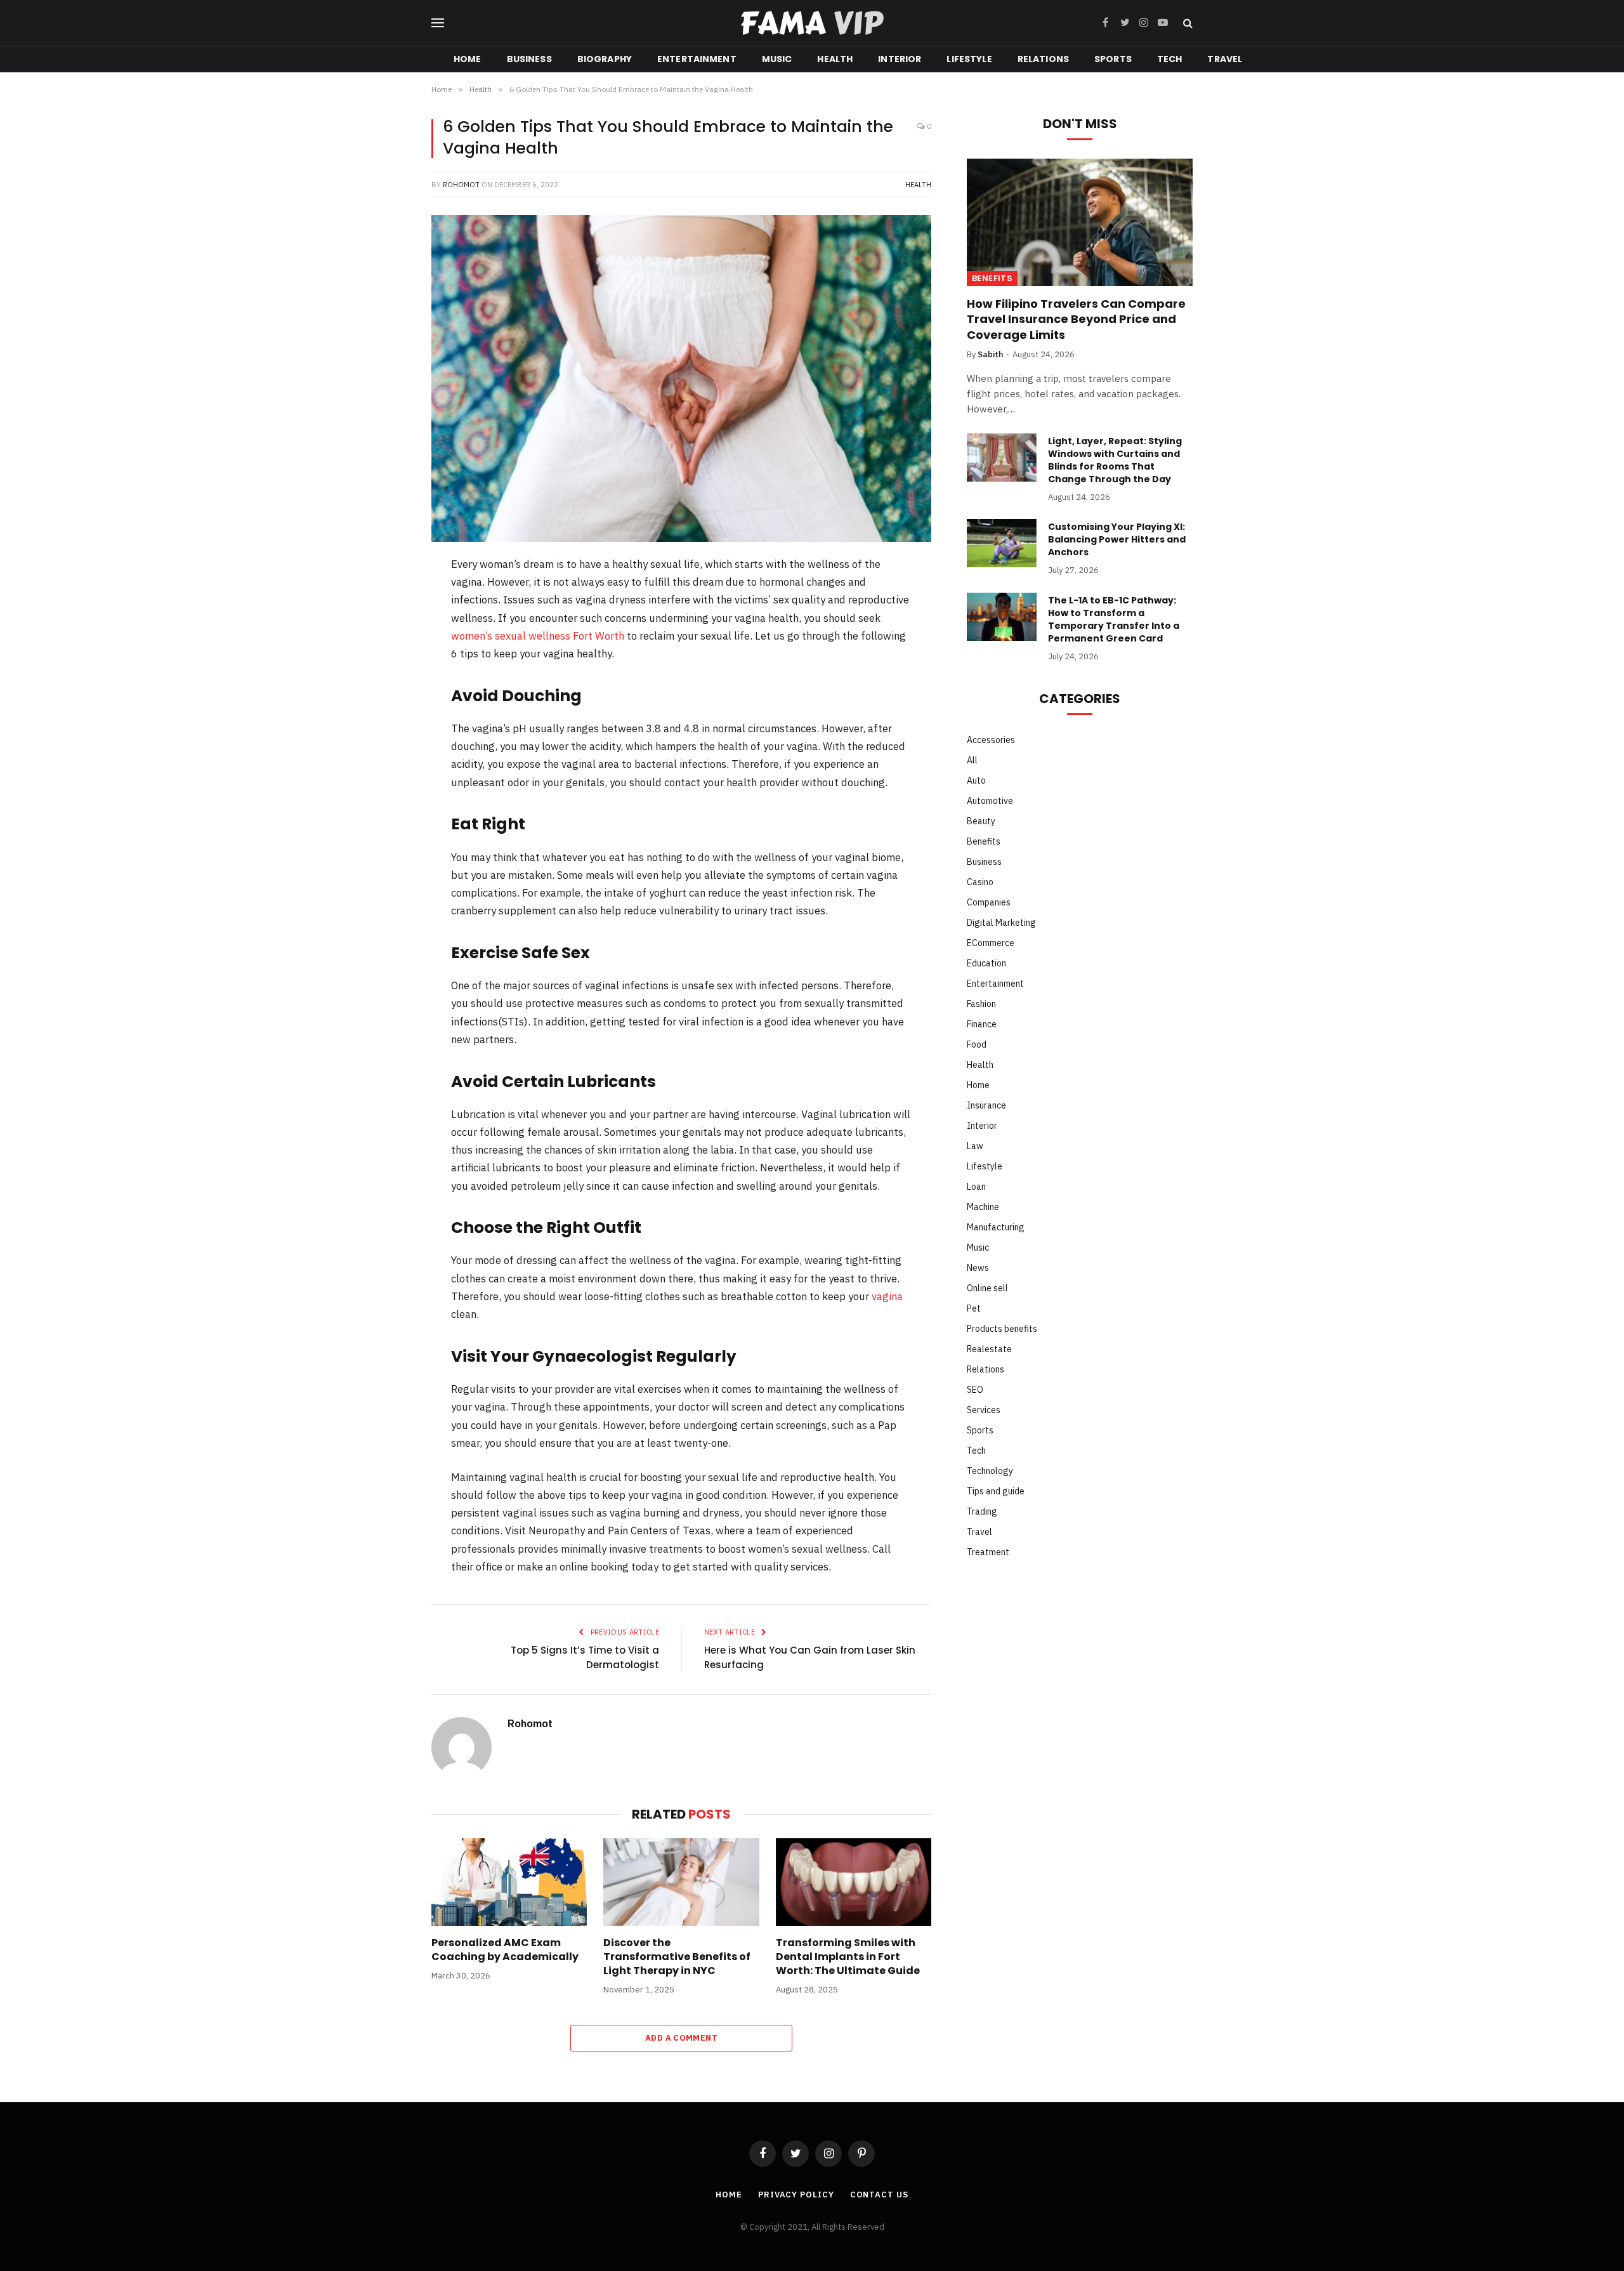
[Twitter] (389, 632)
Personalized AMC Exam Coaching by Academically (505, 1950)
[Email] (389, 764)
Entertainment (697, 59)
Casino (980, 882)
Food (977, 1044)
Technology (990, 1471)
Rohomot (461, 185)
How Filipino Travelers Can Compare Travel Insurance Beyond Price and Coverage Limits (1076, 319)
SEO (975, 1390)
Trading (982, 1511)
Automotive (990, 801)
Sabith (990, 354)
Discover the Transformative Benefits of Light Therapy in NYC (677, 1957)
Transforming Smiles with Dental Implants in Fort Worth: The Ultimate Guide (848, 1957)
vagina (887, 1296)
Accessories (991, 740)
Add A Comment (681, 2038)
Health (835, 59)
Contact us (879, 2195)
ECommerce (991, 943)
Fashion (981, 1004)
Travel (1225, 59)
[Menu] (438, 23)
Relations (1043, 59)
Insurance (986, 1105)
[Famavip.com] (812, 23)
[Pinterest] (389, 665)
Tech (1170, 59)
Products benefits (1002, 1329)
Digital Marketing (1001, 923)
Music (777, 59)
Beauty (981, 821)
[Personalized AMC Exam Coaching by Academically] (509, 1882)
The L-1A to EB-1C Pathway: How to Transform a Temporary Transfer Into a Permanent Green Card (1114, 619)
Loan (976, 1187)
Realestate (989, 1349)
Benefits (992, 278)
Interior (900, 59)
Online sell (987, 1288)
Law (975, 1146)
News (978, 1268)
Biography (605, 59)
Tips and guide (996, 1491)
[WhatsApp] (389, 731)
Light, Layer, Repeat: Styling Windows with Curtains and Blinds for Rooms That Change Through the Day (1115, 460)
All (972, 760)
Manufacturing (996, 1227)
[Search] (1187, 23)
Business (529, 59)
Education (986, 963)
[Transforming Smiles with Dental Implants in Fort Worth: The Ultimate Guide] (854, 1882)
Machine (983, 1207)
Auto (976, 780)
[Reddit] (389, 698)
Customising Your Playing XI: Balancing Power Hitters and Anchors (1117, 539)
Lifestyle (969, 59)
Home (468, 59)
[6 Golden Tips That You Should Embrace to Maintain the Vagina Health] (681, 378)
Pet (974, 1308)
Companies (989, 902)
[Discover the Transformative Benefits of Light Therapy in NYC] (681, 1882)
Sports (1113, 59)
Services (984, 1410)
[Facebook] (389, 599)
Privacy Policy (796, 2195)
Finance (982, 1024)
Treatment (988, 1552)
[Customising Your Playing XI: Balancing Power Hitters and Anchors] (1002, 543)
